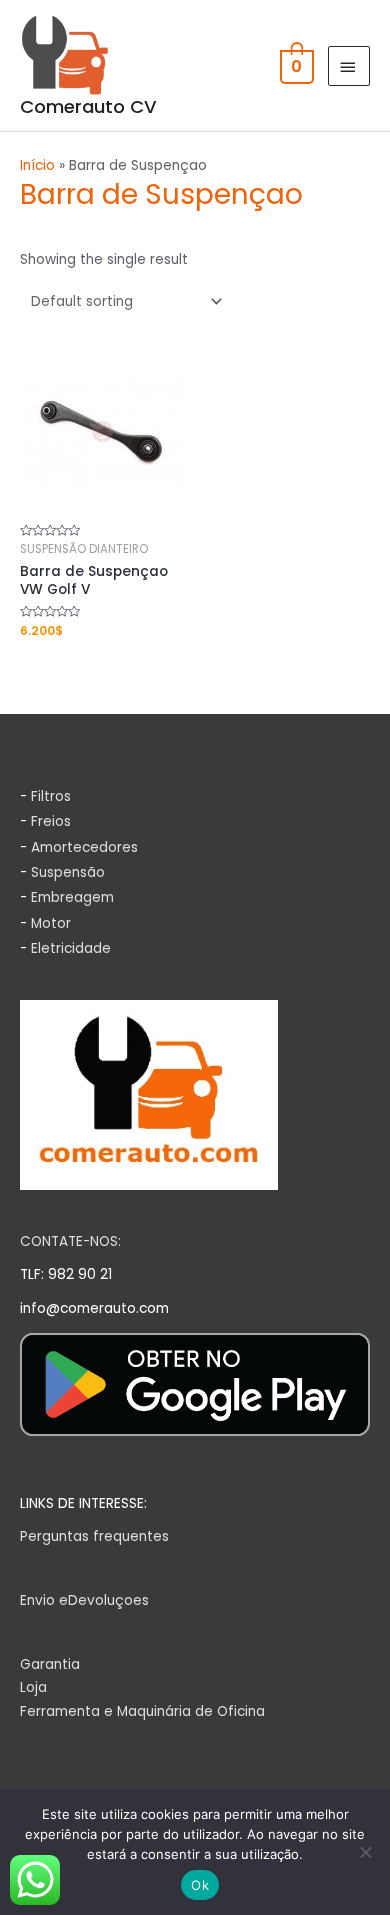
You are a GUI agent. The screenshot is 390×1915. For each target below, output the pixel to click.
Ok (200, 1885)
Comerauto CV (88, 106)
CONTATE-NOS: (70, 1241)
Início (37, 165)
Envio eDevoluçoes (84, 1600)
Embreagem (72, 897)
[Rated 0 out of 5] (102, 443)
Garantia (50, 1664)
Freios (51, 821)
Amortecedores (84, 847)
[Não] (365, 1852)
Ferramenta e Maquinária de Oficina (142, 1711)
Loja (33, 1687)
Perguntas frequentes (94, 1536)
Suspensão (68, 872)
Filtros (51, 796)
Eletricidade (71, 948)
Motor (51, 923)
